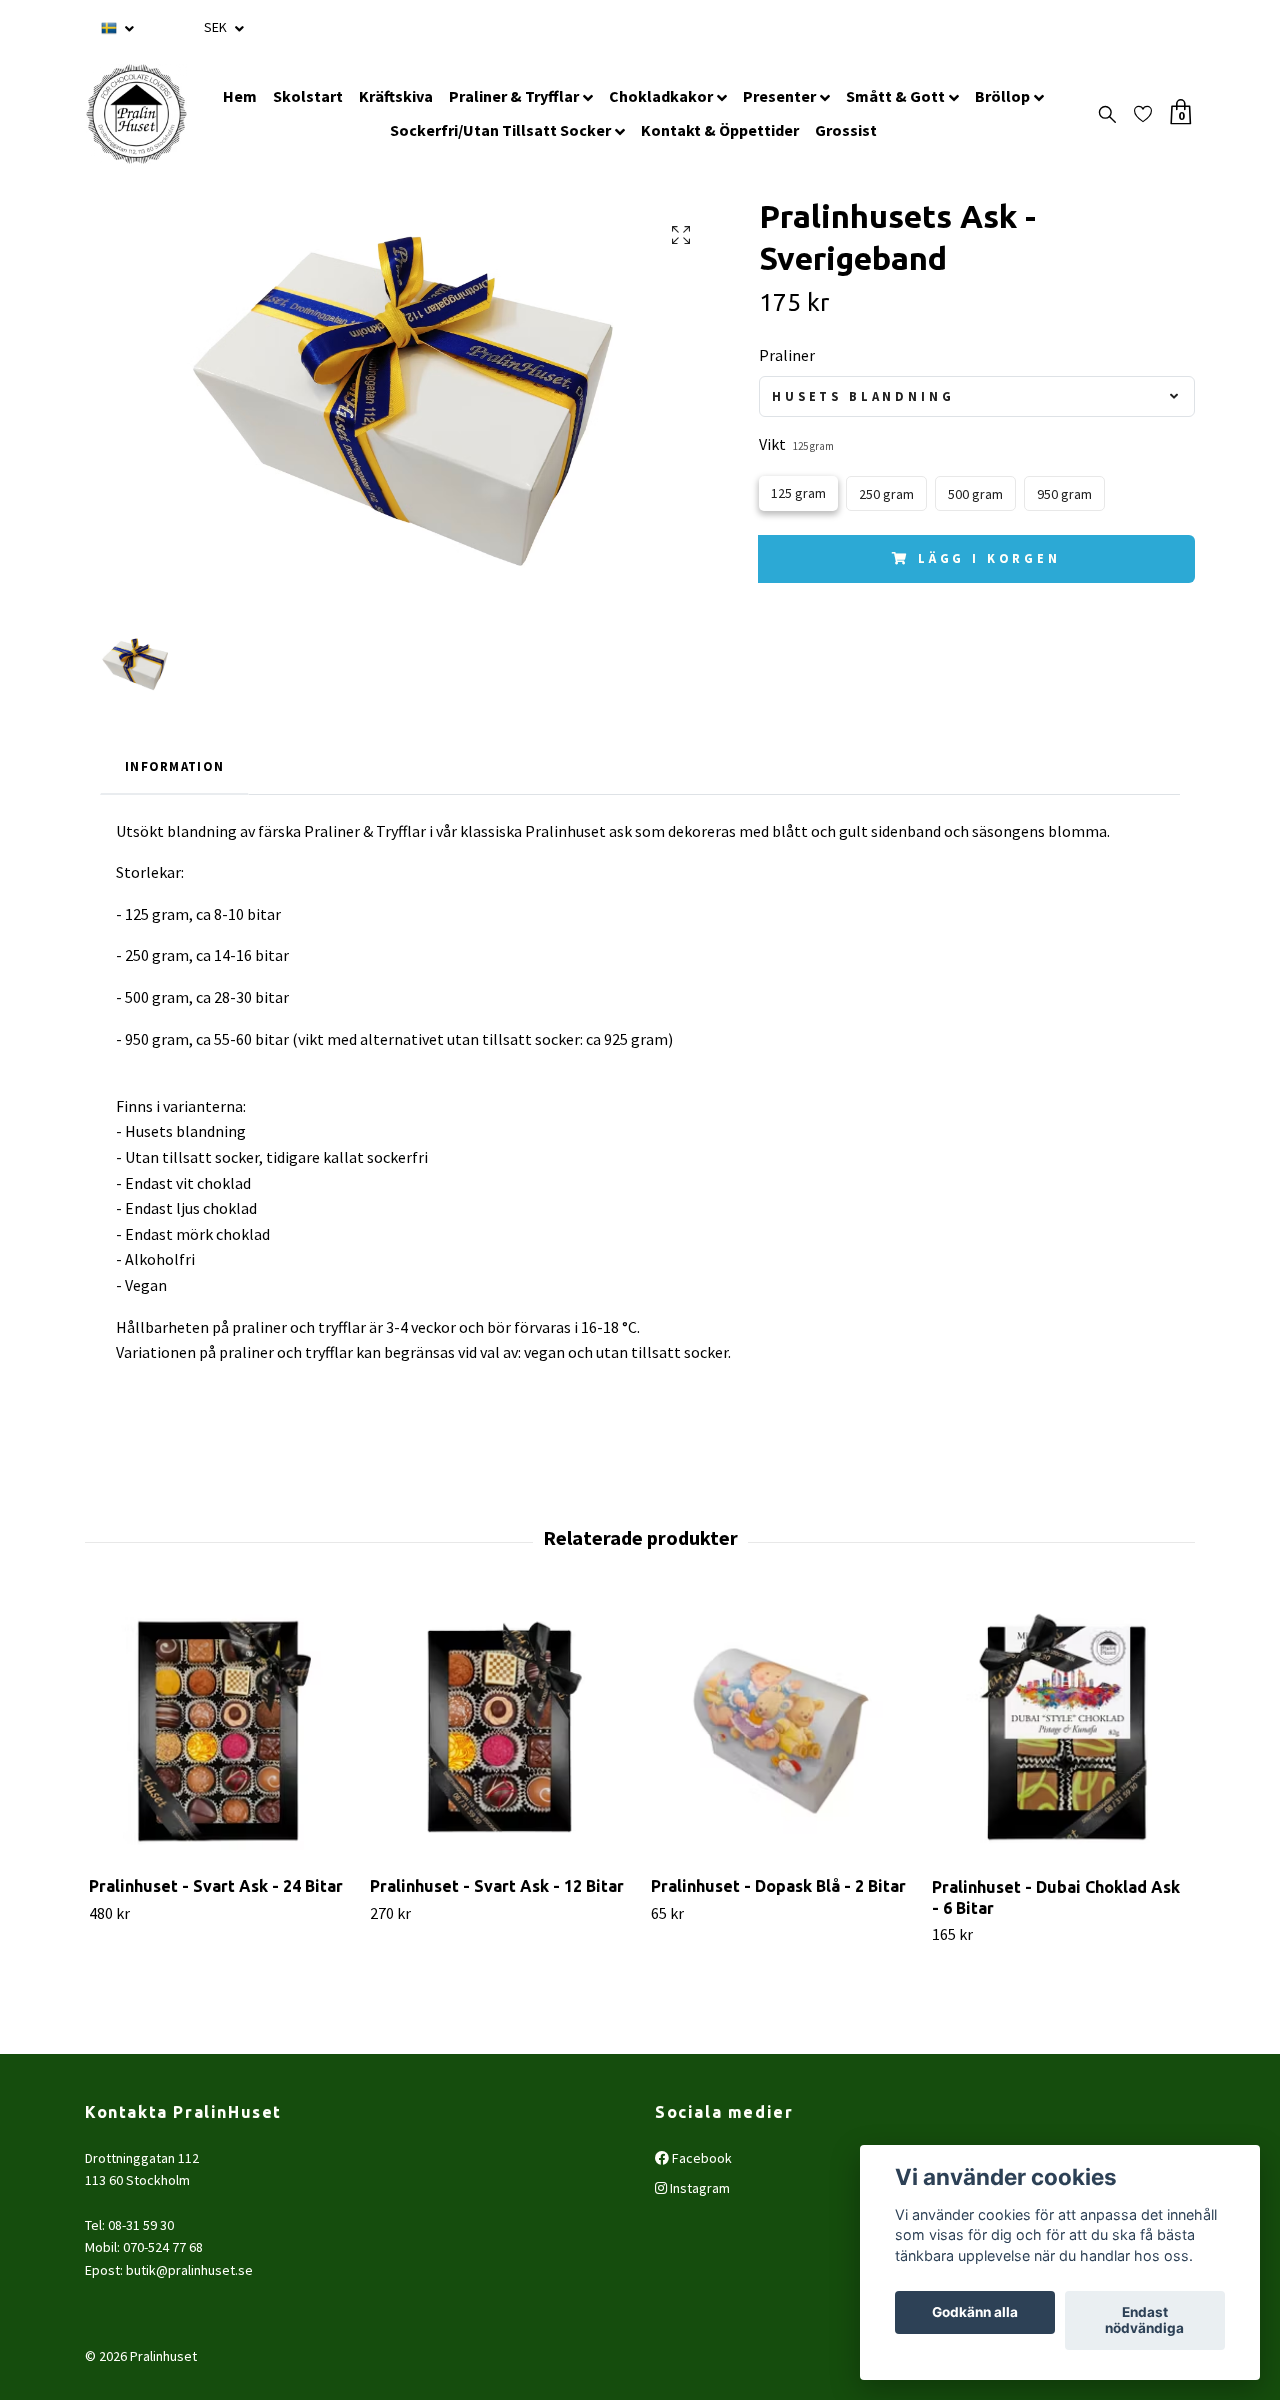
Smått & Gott (895, 96)
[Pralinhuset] (136, 114)
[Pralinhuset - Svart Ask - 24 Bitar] (218, 1731)
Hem (240, 96)
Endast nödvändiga (1144, 2321)
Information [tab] (174, 766)
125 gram (798, 493)
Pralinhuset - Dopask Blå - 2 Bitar (778, 1886)
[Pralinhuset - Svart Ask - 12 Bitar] (499, 1731)
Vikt (796, 444)
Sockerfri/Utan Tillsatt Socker (500, 130)
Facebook (700, 2158)
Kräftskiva (396, 96)
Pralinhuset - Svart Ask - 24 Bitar (216, 1886)
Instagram (698, 2188)
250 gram (886, 494)
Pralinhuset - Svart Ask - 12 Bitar (497, 1886)
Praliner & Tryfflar (514, 96)
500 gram (975, 494)
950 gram (1064, 494)
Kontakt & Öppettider (720, 130)
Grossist (846, 130)
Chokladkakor (661, 96)
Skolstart (308, 96)
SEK (217, 27)
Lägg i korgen (989, 558)
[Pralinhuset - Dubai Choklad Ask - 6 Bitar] (1061, 1731)
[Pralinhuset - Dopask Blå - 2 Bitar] (780, 1731)
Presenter (779, 96)
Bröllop (1002, 96)
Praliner (787, 355)
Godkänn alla (975, 2313)
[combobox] (977, 396)
